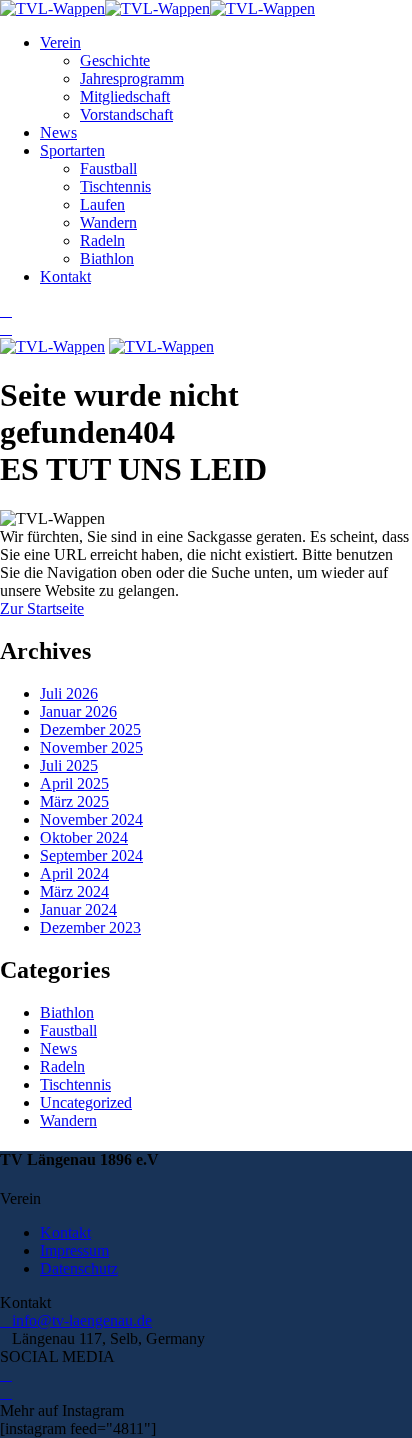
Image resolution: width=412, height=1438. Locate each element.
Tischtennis (115, 186)
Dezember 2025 (90, 729)
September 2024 (91, 855)
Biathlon (107, 258)
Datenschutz (79, 1268)
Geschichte (115, 60)
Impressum (74, 1250)
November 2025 (91, 747)
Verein (60, 42)
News (58, 132)
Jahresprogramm (132, 78)
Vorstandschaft (126, 114)
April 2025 (74, 783)
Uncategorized (86, 1102)
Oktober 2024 (84, 837)
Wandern (108, 222)
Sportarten (72, 150)
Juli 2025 (69, 765)
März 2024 (74, 891)
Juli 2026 (69, 693)
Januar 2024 (78, 909)
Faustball (108, 168)
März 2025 (74, 801)
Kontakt (65, 276)
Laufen (102, 204)
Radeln (102, 240)
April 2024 (74, 873)
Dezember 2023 (90, 927)
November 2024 (91, 819)
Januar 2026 (78, 711)
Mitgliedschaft (125, 96)
